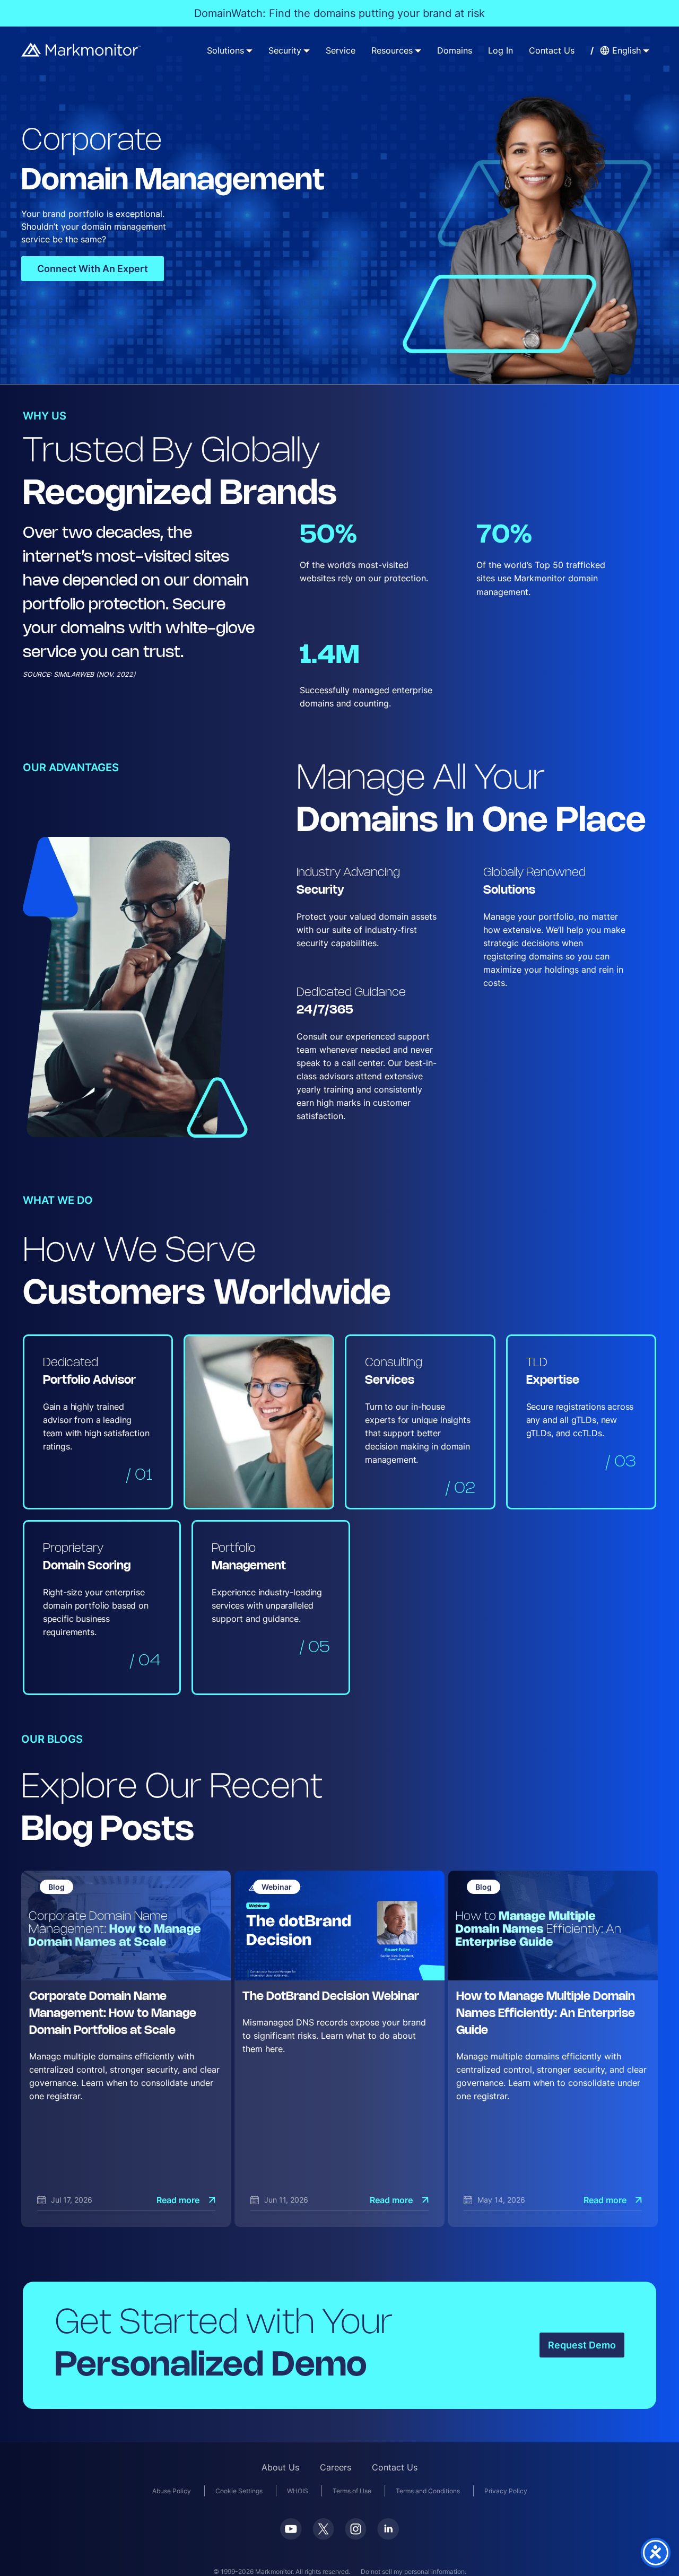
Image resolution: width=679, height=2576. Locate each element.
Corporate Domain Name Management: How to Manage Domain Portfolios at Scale (113, 2014)
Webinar (277, 1887)
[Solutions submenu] (249, 50)
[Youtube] (291, 2529)
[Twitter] (323, 2529)
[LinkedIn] (388, 2529)
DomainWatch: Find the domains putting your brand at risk (339, 13)
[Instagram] (356, 2529)
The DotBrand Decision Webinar (331, 1997)
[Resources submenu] (418, 50)
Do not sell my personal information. (414, 2571)
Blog (56, 1887)
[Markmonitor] (82, 50)
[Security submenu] (307, 50)
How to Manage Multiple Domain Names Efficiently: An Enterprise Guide (546, 2014)
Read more (178, 2200)
